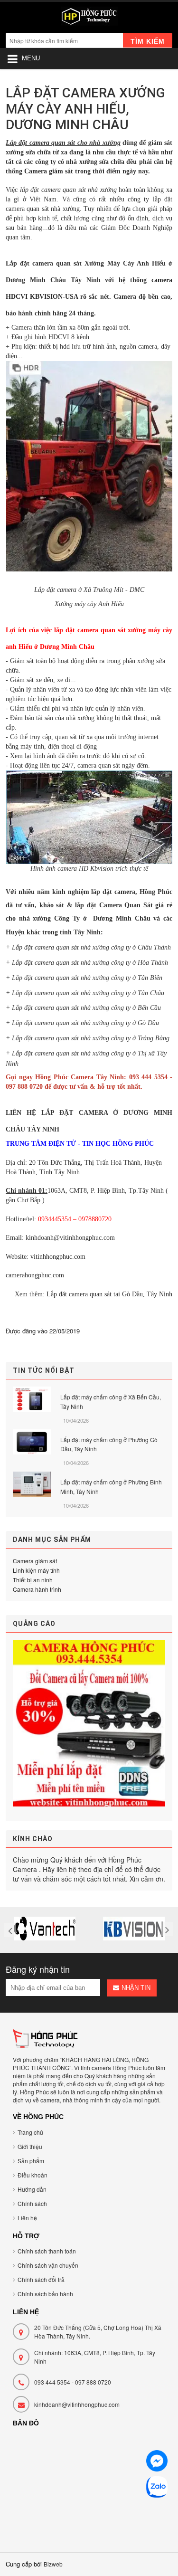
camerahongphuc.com (35, 1275)
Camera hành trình (37, 1589)
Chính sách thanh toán (47, 2251)
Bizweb (53, 2564)
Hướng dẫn (32, 2189)
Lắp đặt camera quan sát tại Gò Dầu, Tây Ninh (109, 1294)
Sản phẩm (31, 2161)
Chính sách (32, 2203)
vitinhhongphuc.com (58, 1257)
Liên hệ (27, 2218)
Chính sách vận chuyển (48, 2265)
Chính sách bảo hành (45, 2294)
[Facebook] (157, 2462)
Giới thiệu (30, 2146)
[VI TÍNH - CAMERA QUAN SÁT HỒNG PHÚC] (89, 19)
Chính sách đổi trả (41, 2279)
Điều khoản (33, 2175)
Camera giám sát (49, 171)
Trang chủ (30, 2132)
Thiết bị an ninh (33, 1580)
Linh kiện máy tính (36, 1570)
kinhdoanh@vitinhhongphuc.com (77, 2404)
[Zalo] (157, 2488)
